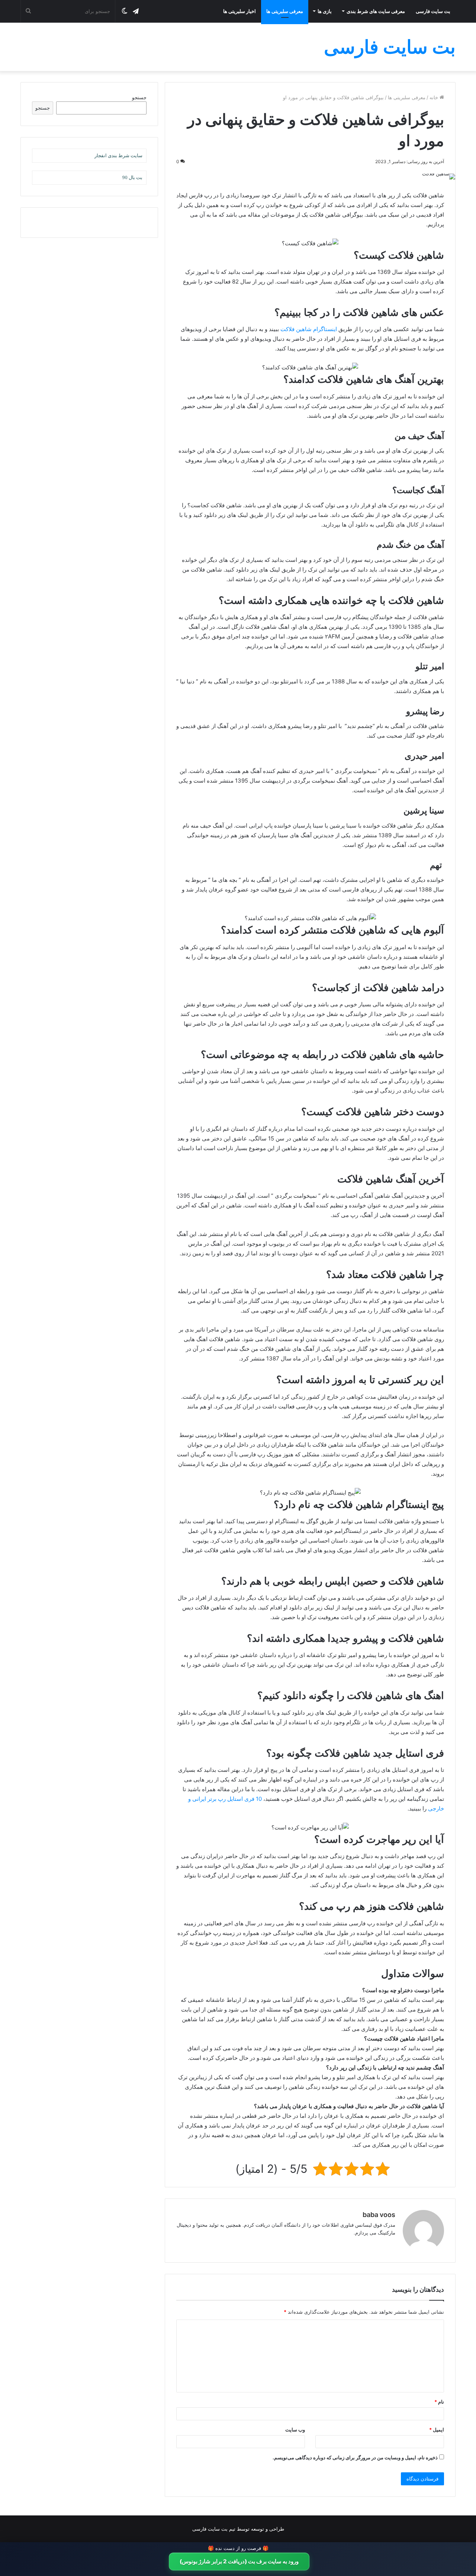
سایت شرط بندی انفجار (118, 156)
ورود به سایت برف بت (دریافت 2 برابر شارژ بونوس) (239, 2561)
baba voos (379, 2215)
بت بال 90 (132, 177)
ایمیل (437, 2430)
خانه (435, 97)
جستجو (139, 97)
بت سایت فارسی (433, 11)
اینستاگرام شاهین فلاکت (309, 329)
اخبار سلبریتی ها (239, 11)
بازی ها (325, 11)
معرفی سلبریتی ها (285, 11)
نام (439, 2402)
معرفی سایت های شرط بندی (376, 11)
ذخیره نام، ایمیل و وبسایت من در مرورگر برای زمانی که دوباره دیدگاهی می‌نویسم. (355, 2457)
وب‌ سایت (295, 2430)
